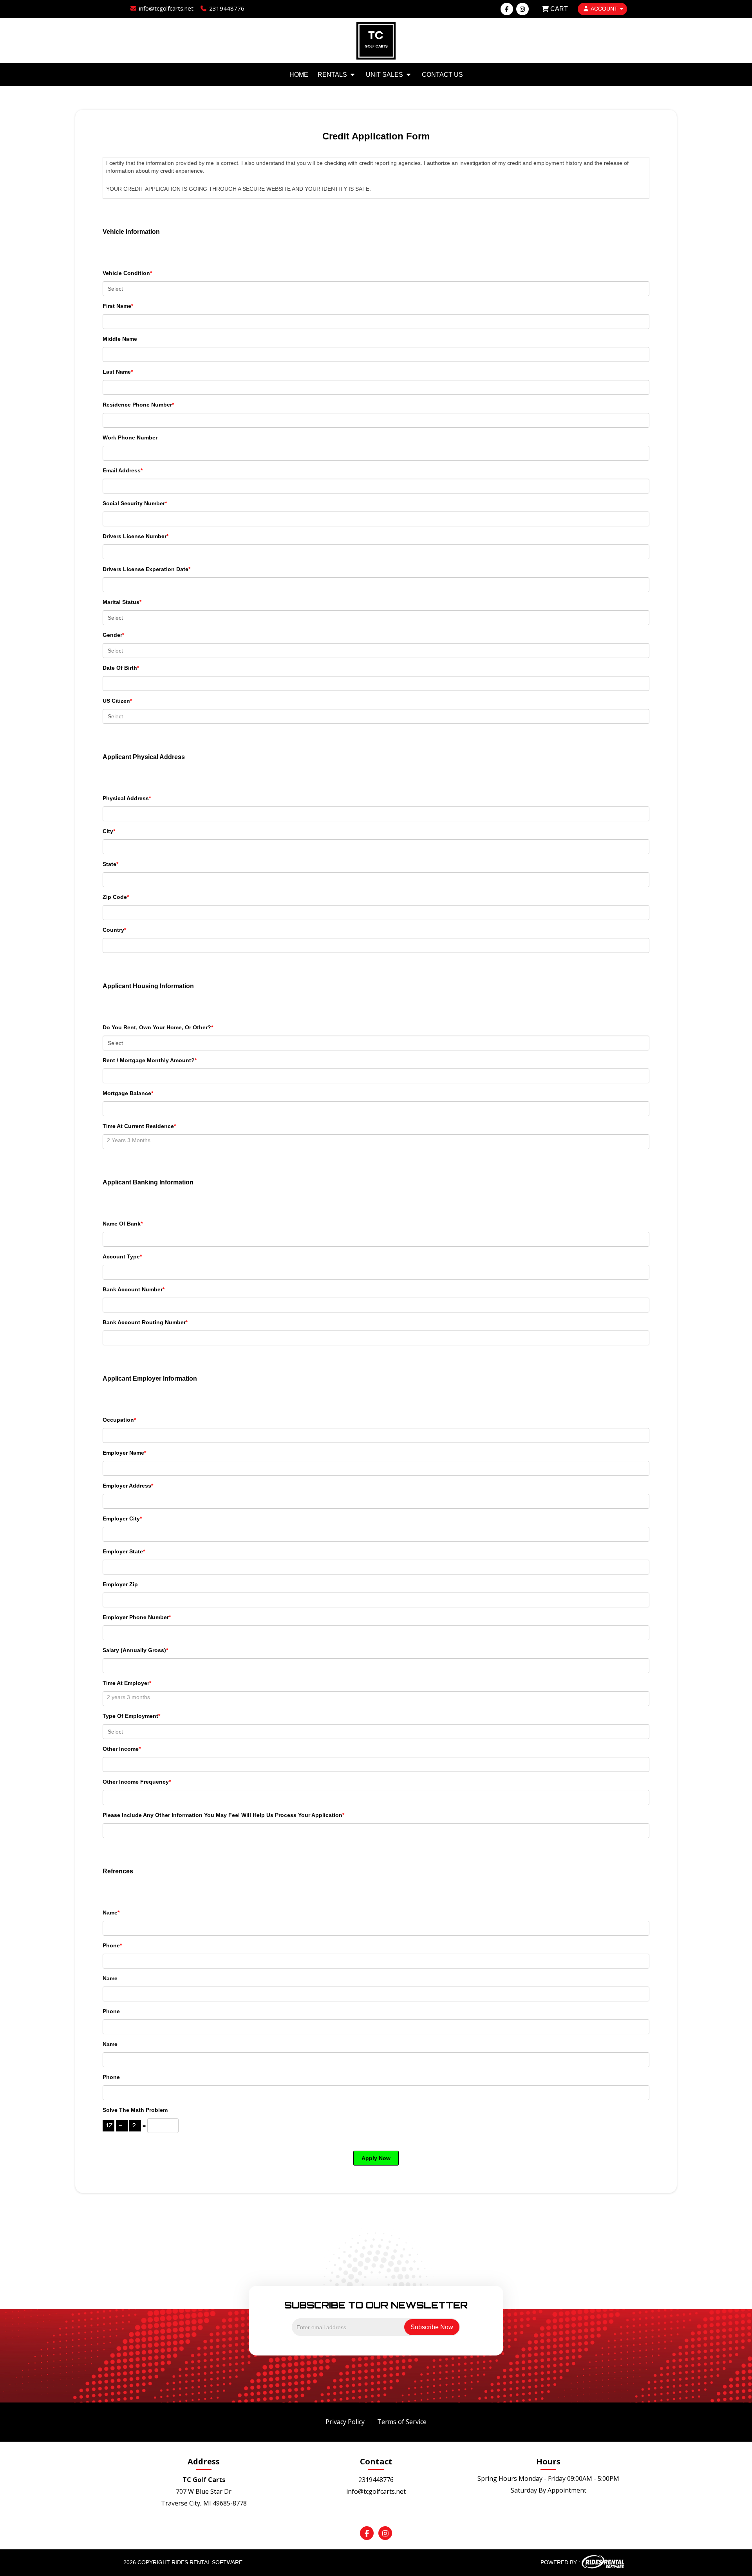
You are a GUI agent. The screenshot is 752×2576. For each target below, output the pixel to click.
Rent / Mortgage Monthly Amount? (150, 1060)
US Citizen (117, 701)
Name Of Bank (123, 1224)
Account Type (122, 1256)
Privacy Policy (345, 2422)
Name (111, 1913)
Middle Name (120, 339)
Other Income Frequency (137, 1782)
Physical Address (127, 798)
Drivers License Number (136, 536)
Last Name (118, 372)
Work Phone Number (130, 437)
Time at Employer (127, 1683)
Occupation (119, 1420)
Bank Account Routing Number (145, 1322)
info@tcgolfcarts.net (376, 2491)
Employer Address (128, 1486)
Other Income (122, 1749)
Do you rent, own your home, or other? (158, 1027)
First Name (118, 306)
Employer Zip (120, 1584)
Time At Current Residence (139, 1126)
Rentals (333, 75)
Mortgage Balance (128, 1093)
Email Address (123, 470)
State (110, 864)
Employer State (124, 1551)
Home (299, 75)
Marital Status (122, 602)
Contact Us (442, 75)
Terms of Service (402, 2422)
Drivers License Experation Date (146, 569)
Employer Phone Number (137, 1617)
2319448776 (376, 2480)
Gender (113, 635)
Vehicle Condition (127, 273)
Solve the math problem (135, 2110)
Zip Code (116, 897)
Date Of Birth (121, 668)
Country (114, 930)
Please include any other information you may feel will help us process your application (223, 1815)
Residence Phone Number (138, 405)
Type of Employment (131, 1716)
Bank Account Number (134, 1289)
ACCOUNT (604, 9)
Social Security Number (135, 503)
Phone (112, 1945)
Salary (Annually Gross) (135, 1650)
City (109, 831)
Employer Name (124, 1453)
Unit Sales (385, 75)
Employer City (122, 1518)
